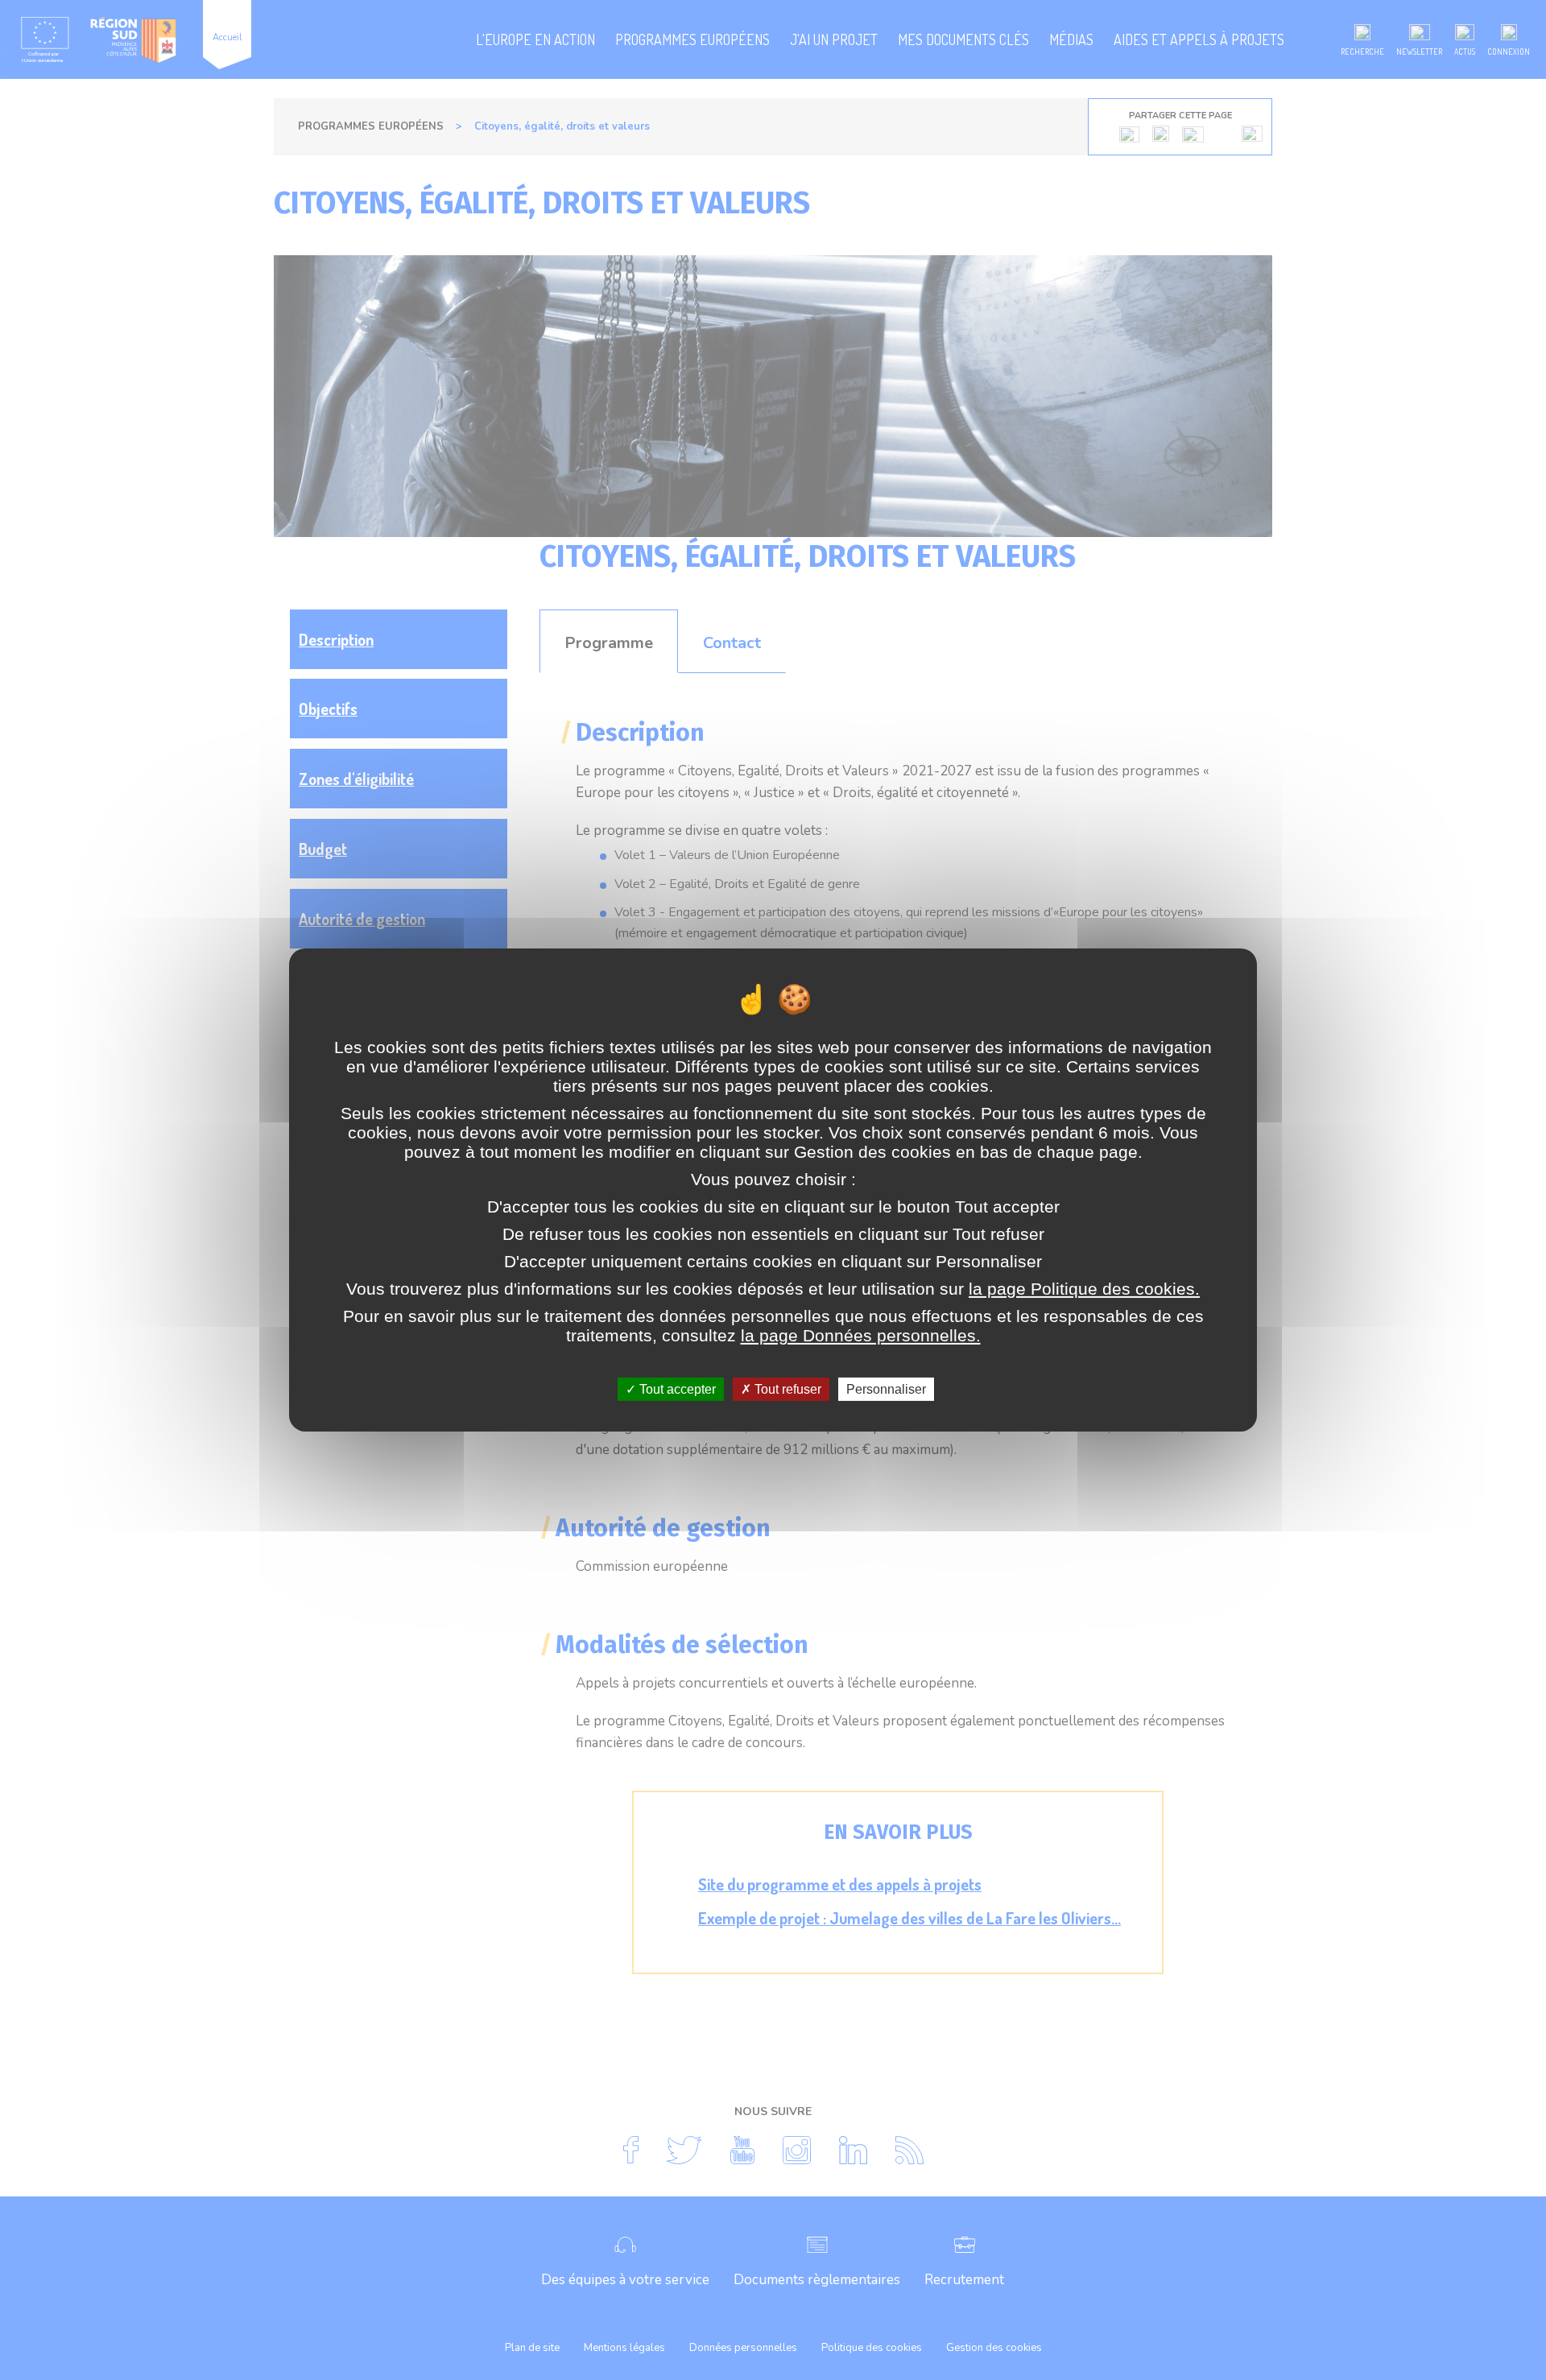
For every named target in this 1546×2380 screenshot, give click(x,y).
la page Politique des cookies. (1084, 1289)
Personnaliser (886, 1389)
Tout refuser (786, 1389)
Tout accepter (676, 1389)
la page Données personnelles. (861, 1335)
